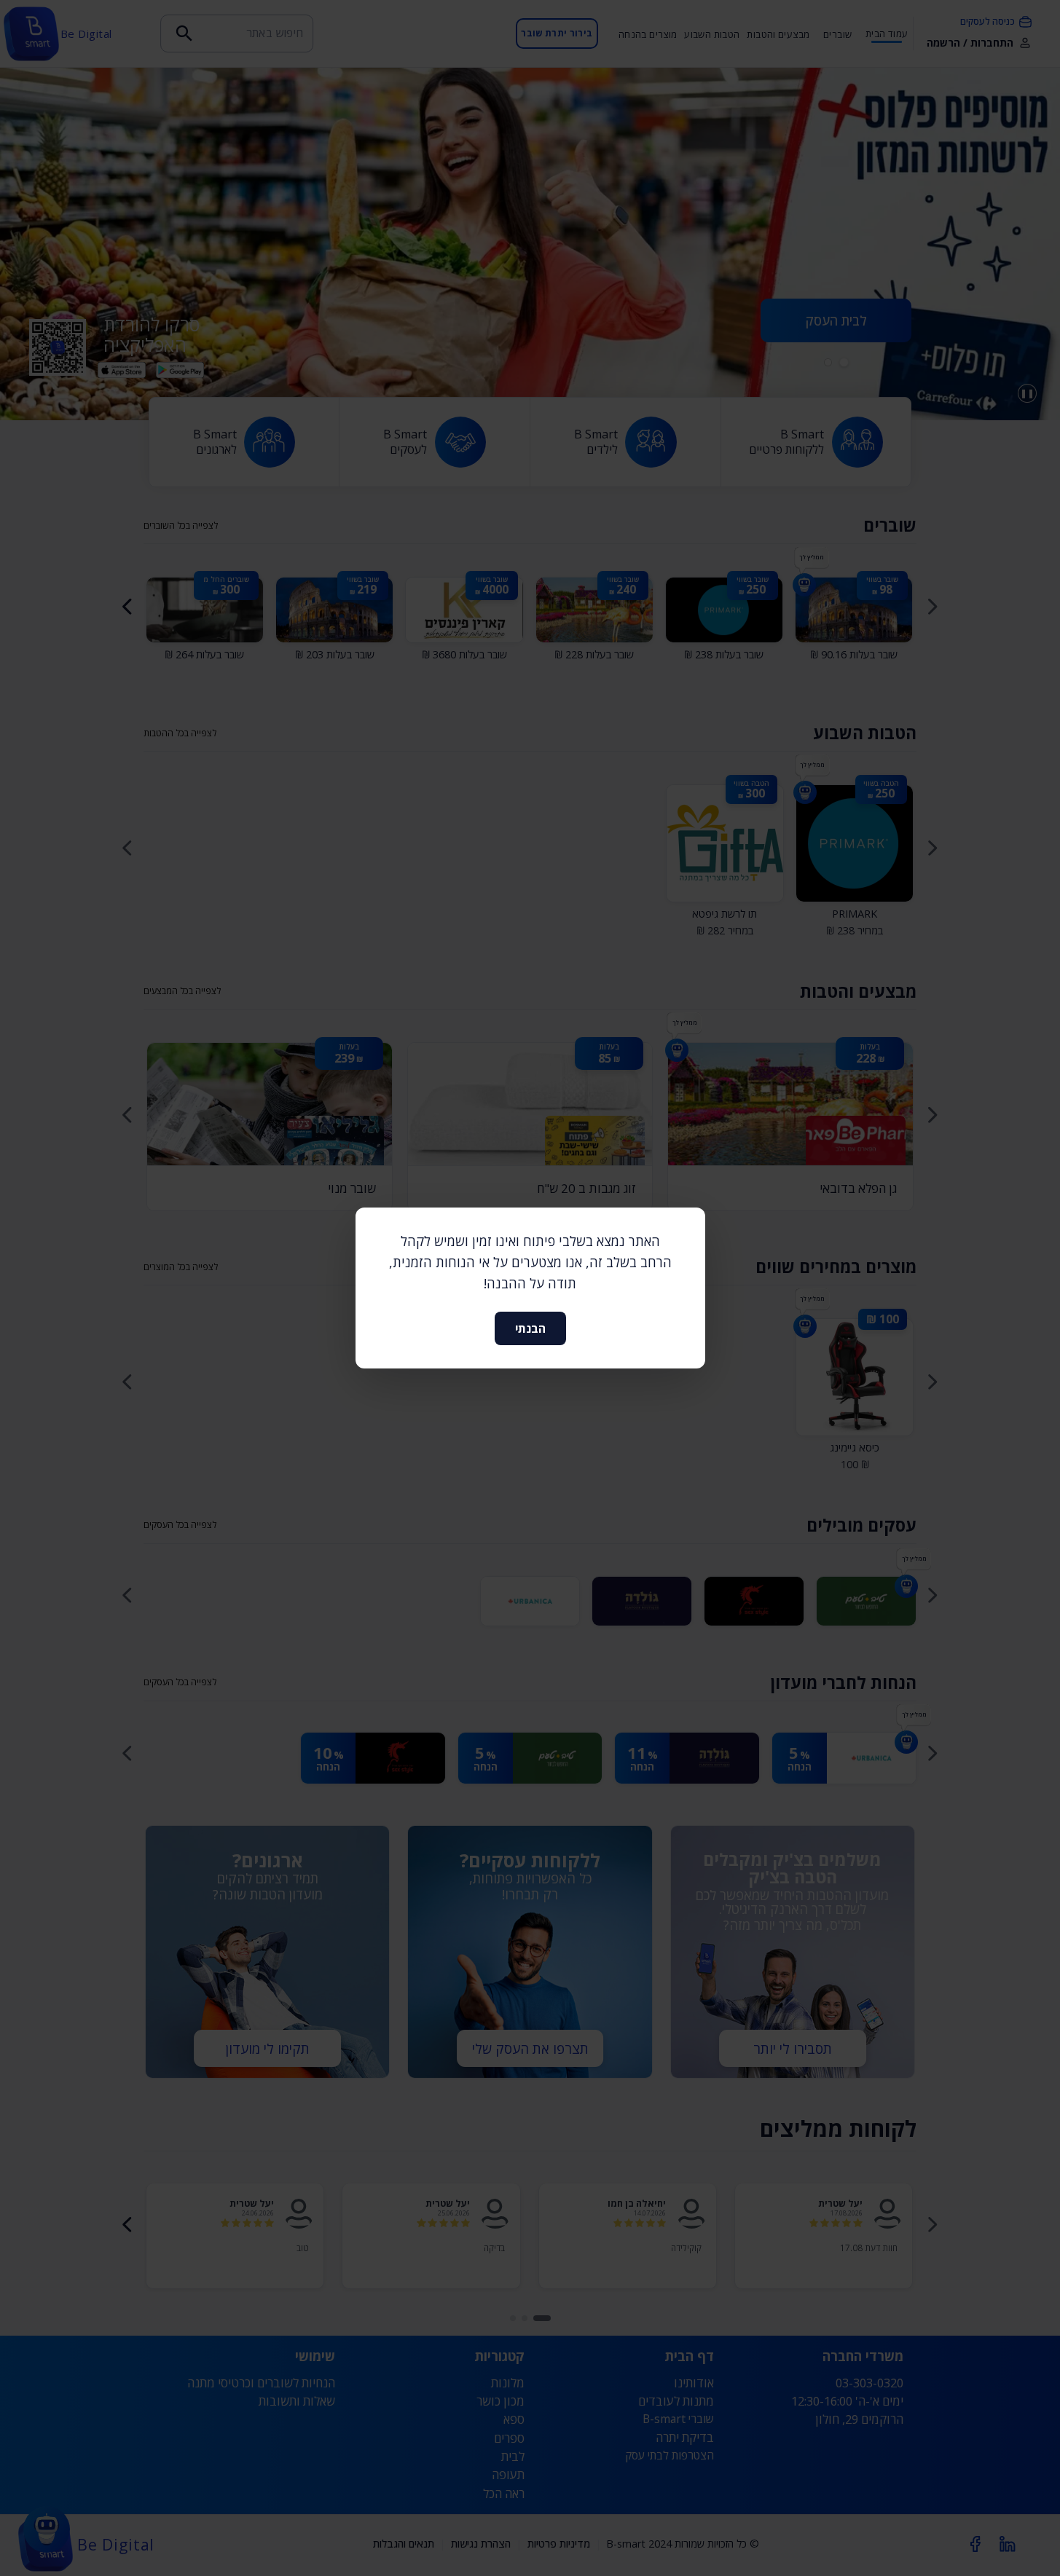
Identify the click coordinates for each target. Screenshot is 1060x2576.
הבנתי (530, 1328)
